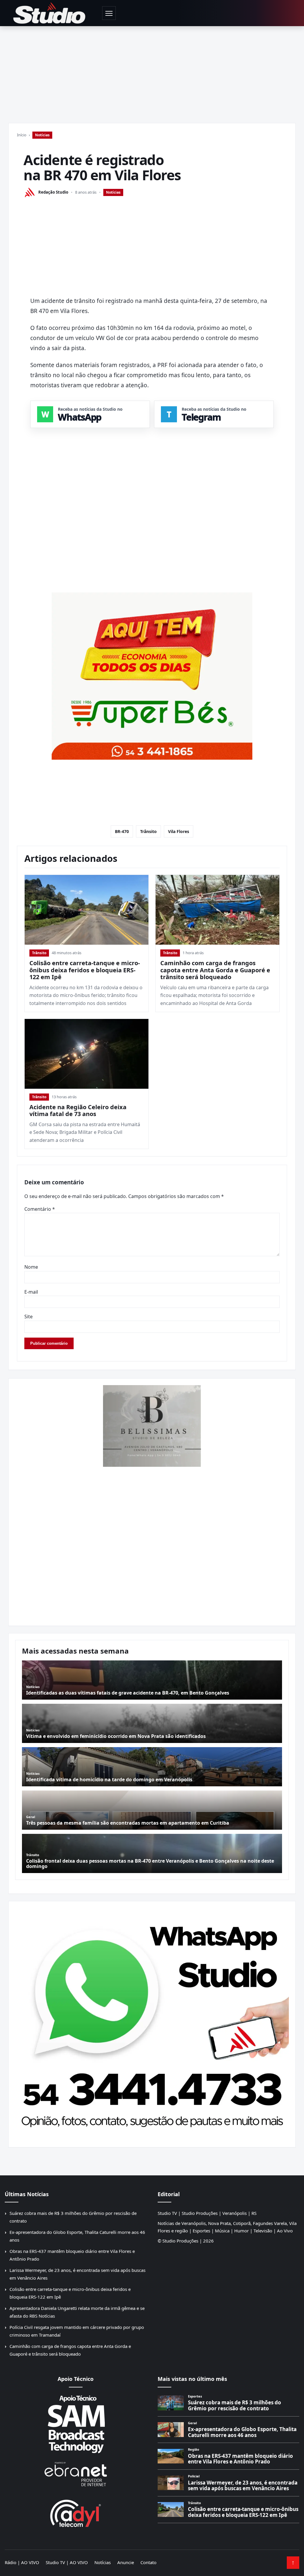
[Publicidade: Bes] (152, 676)
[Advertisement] (152, 71)
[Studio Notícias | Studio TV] (49, 13)
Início (22, 135)
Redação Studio (53, 192)
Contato (148, 2562)
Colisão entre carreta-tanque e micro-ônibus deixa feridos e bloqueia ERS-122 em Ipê (85, 970)
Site (28, 1317)
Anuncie (126, 2562)
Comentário (40, 1209)
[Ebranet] (76, 2474)
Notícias (42, 135)
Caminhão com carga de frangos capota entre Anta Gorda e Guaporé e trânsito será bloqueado (215, 970)
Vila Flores (179, 831)
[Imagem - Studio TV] (152, 2022)
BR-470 (122, 831)
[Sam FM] (76, 2424)
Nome (31, 1267)
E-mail (31, 1292)
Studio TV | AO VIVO (67, 2562)
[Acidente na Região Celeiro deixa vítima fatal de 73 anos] (87, 1054)
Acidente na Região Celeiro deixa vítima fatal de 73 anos (78, 1111)
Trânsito (148, 831)
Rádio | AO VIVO (22, 2562)
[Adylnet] (76, 2513)
